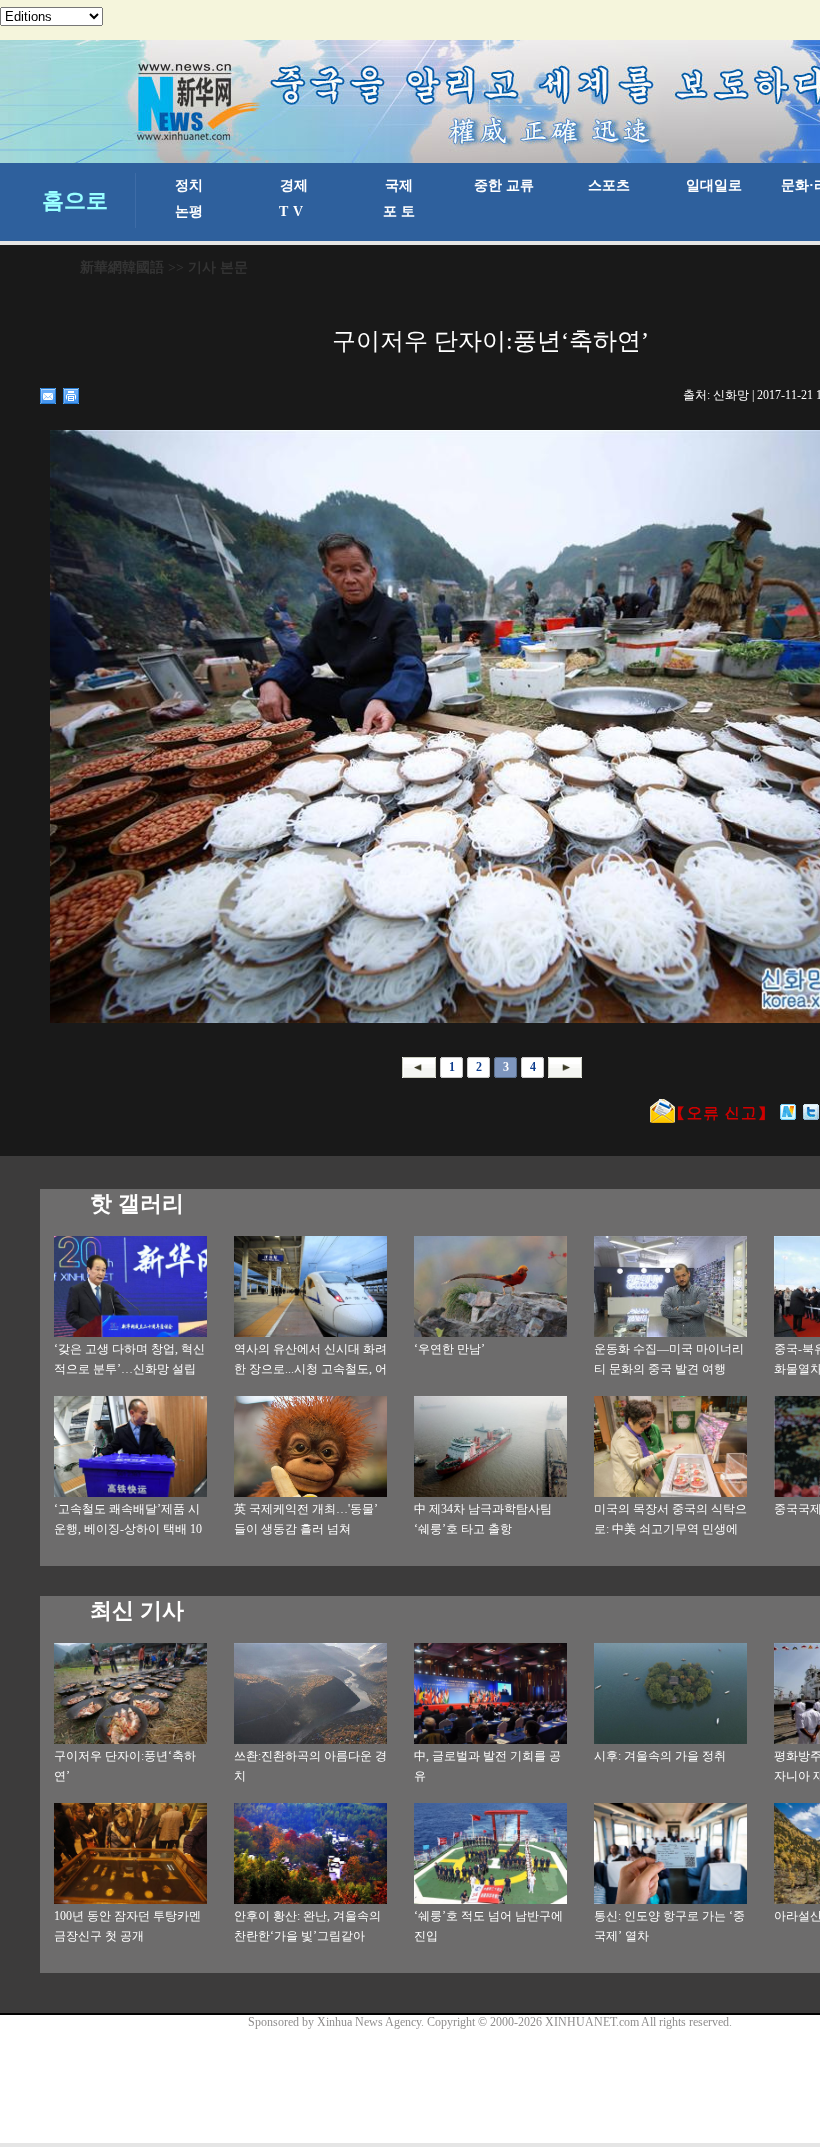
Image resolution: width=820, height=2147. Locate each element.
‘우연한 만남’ (449, 1349)
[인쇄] (71, 396)
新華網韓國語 (122, 267)
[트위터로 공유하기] (811, 1112)
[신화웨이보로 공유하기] (788, 1112)
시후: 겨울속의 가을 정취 (660, 1756)
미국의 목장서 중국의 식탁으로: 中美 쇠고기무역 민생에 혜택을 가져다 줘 (670, 1529)
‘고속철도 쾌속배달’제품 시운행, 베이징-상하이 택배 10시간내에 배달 (128, 1529)
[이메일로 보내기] (48, 396)
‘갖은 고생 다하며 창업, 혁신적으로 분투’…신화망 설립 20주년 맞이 (129, 1369)
